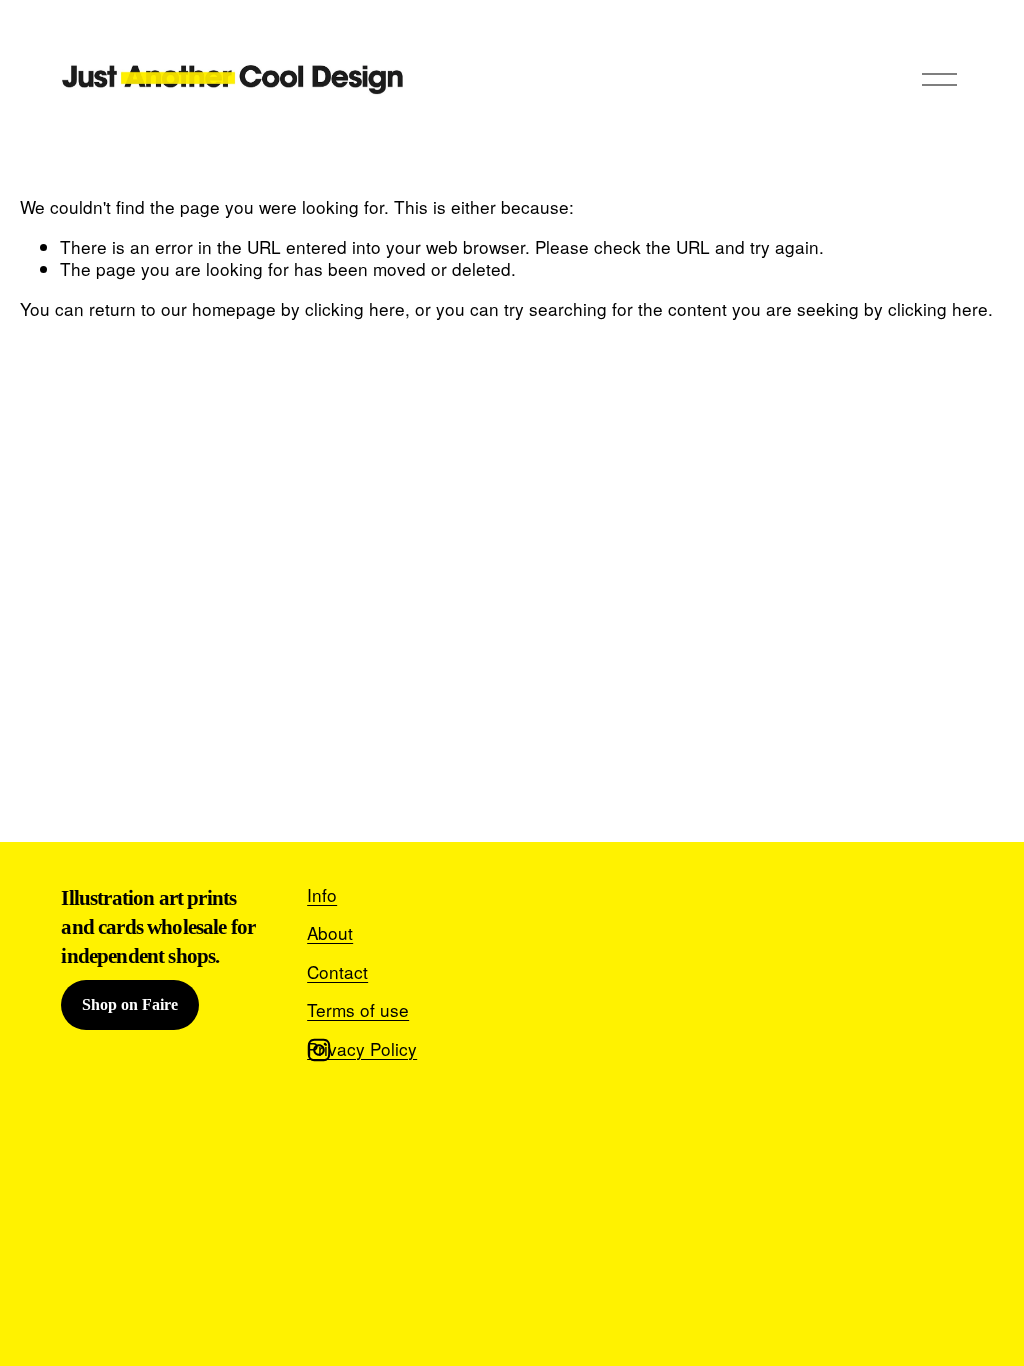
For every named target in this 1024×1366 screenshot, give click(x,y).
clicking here (355, 308)
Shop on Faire (130, 1004)
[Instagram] (319, 1050)
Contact (337, 972)
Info (322, 895)
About (330, 933)
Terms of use (358, 1010)
